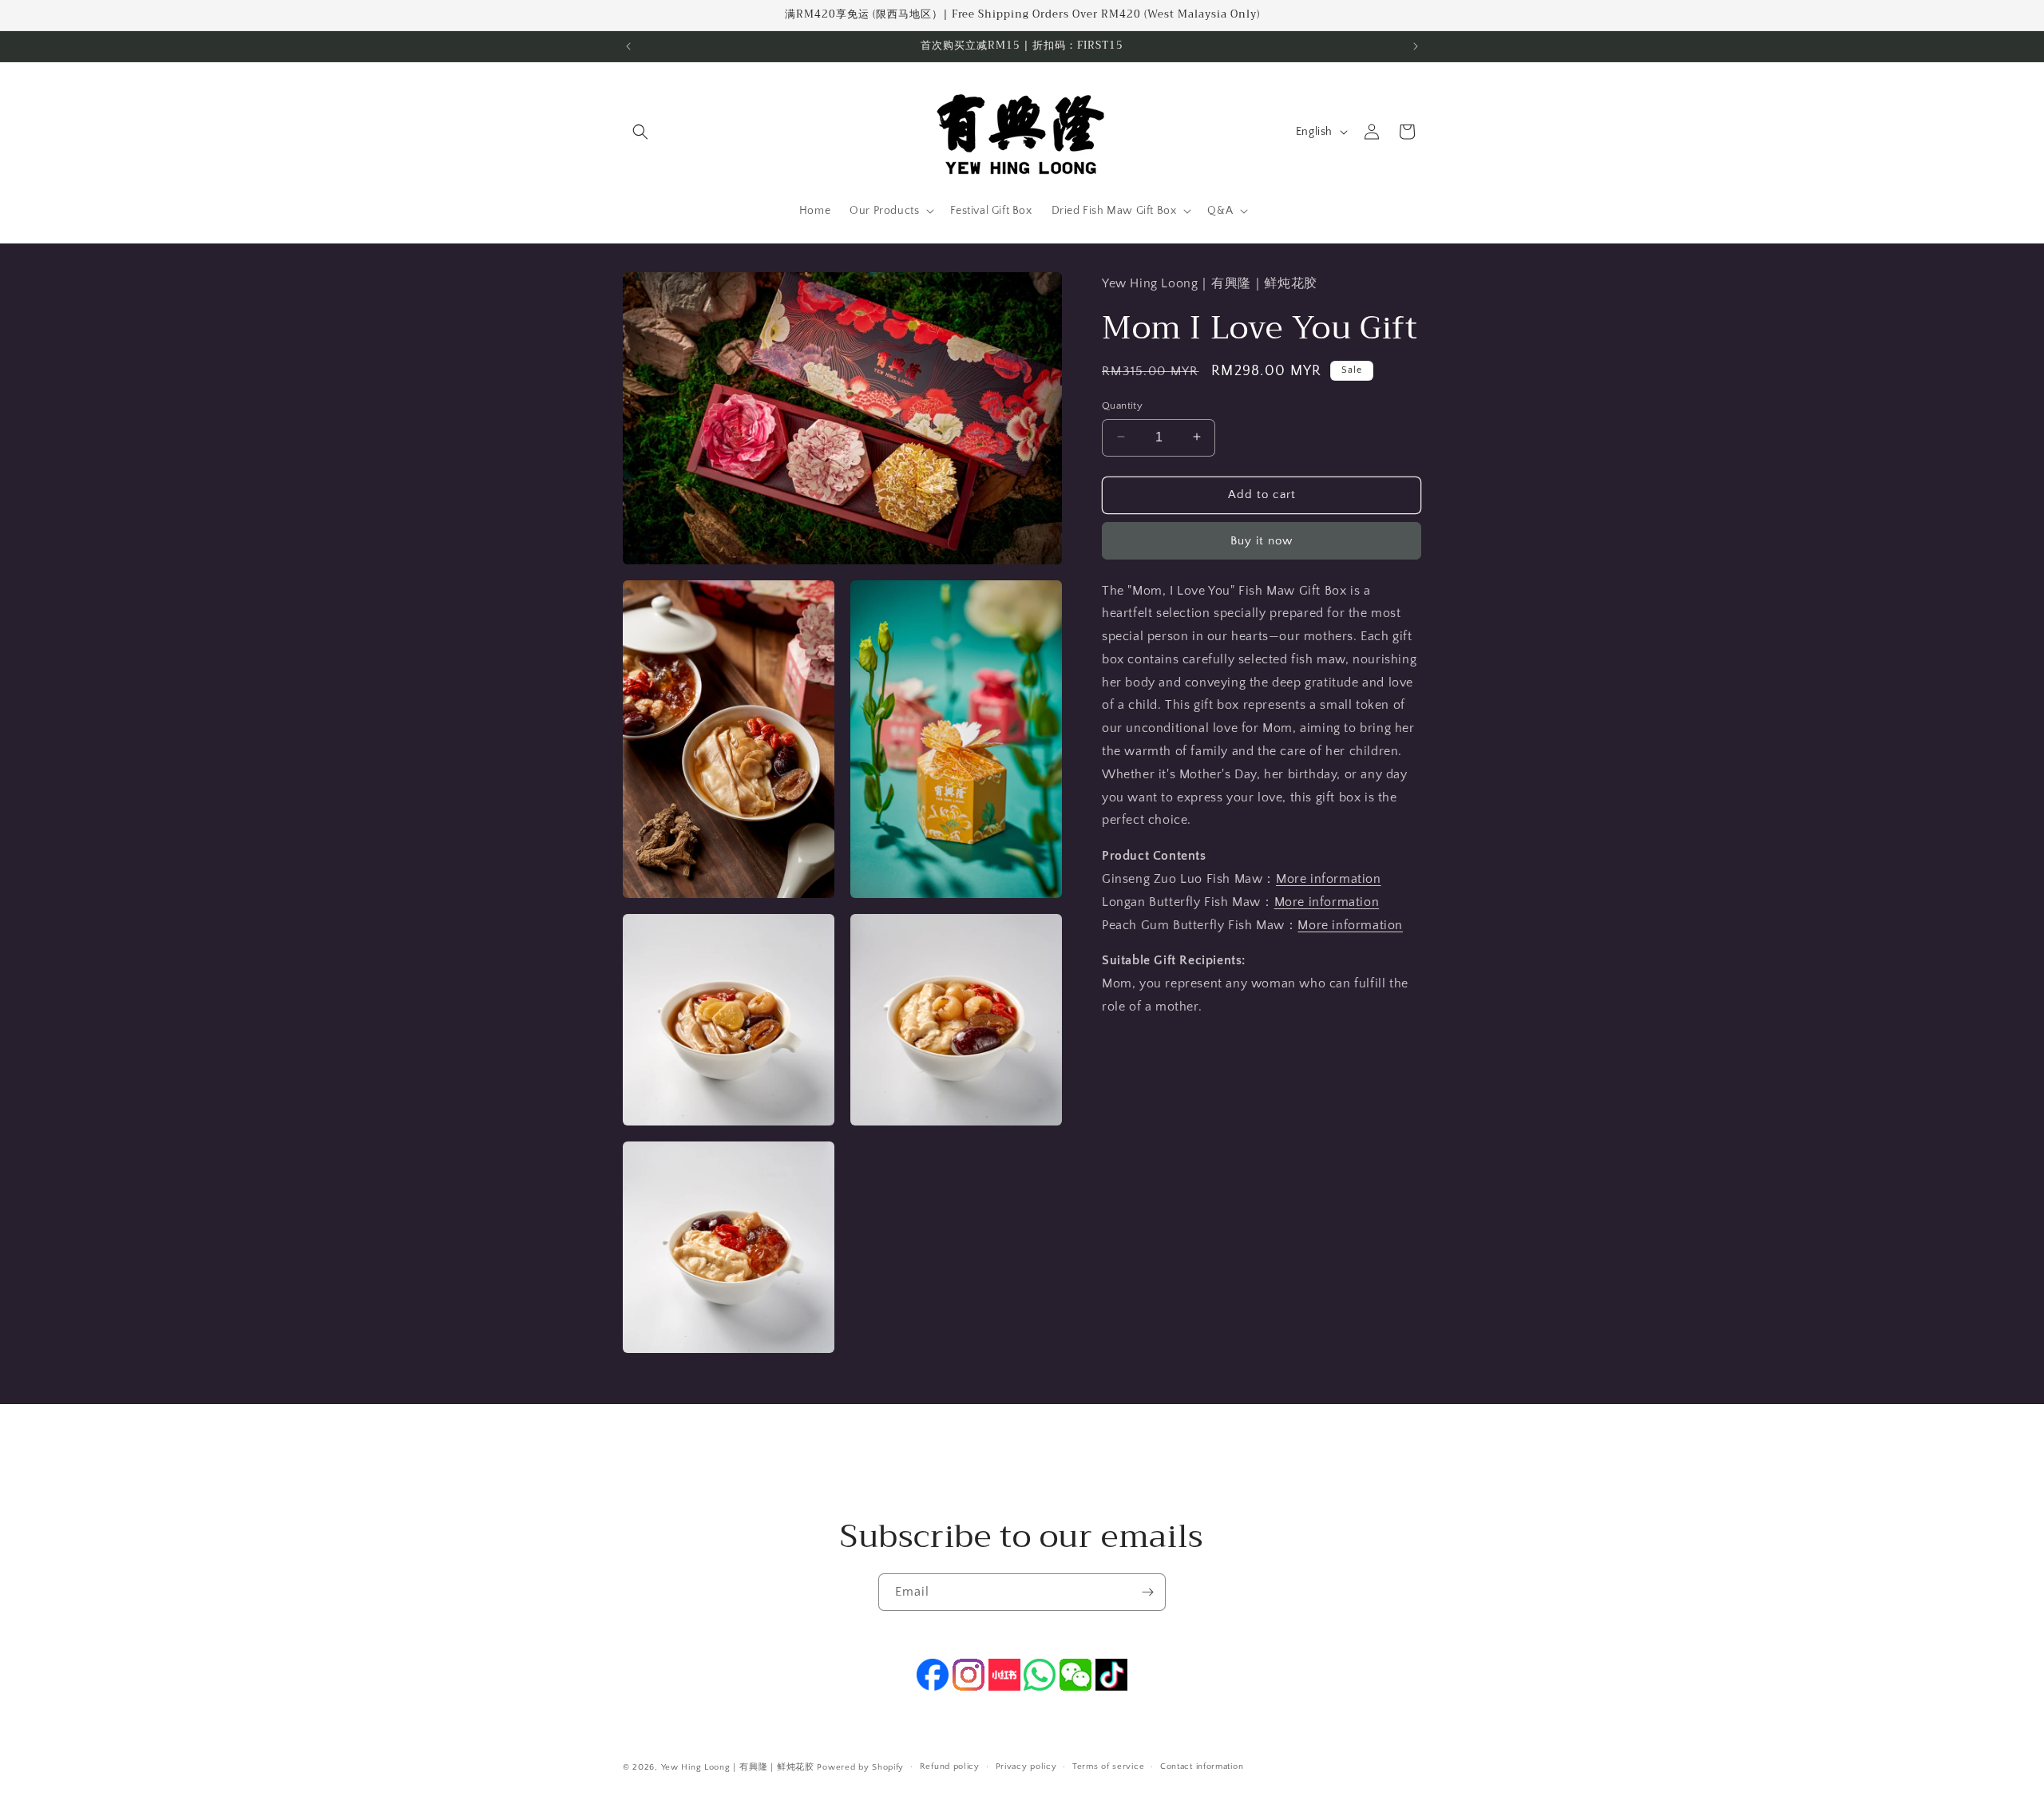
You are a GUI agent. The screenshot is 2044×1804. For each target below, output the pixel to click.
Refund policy (950, 1766)
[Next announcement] (1416, 46)
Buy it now (1262, 540)
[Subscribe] (1147, 1592)
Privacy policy (1026, 1766)
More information (1329, 879)
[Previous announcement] (628, 46)
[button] (640, 132)
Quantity (1122, 405)
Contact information (1202, 1766)
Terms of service (1108, 1766)
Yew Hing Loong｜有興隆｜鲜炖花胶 (738, 1767)
